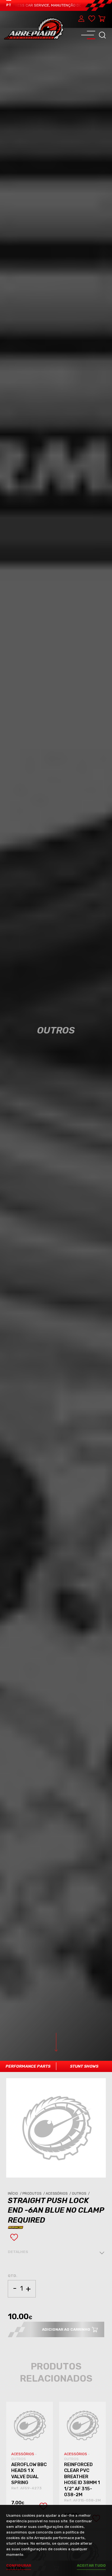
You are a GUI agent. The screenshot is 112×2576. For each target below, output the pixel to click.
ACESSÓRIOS (23, 2454)
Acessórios (59, 2194)
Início (15, 2194)
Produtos (34, 2194)
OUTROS (19, 2459)
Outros (81, 2194)
